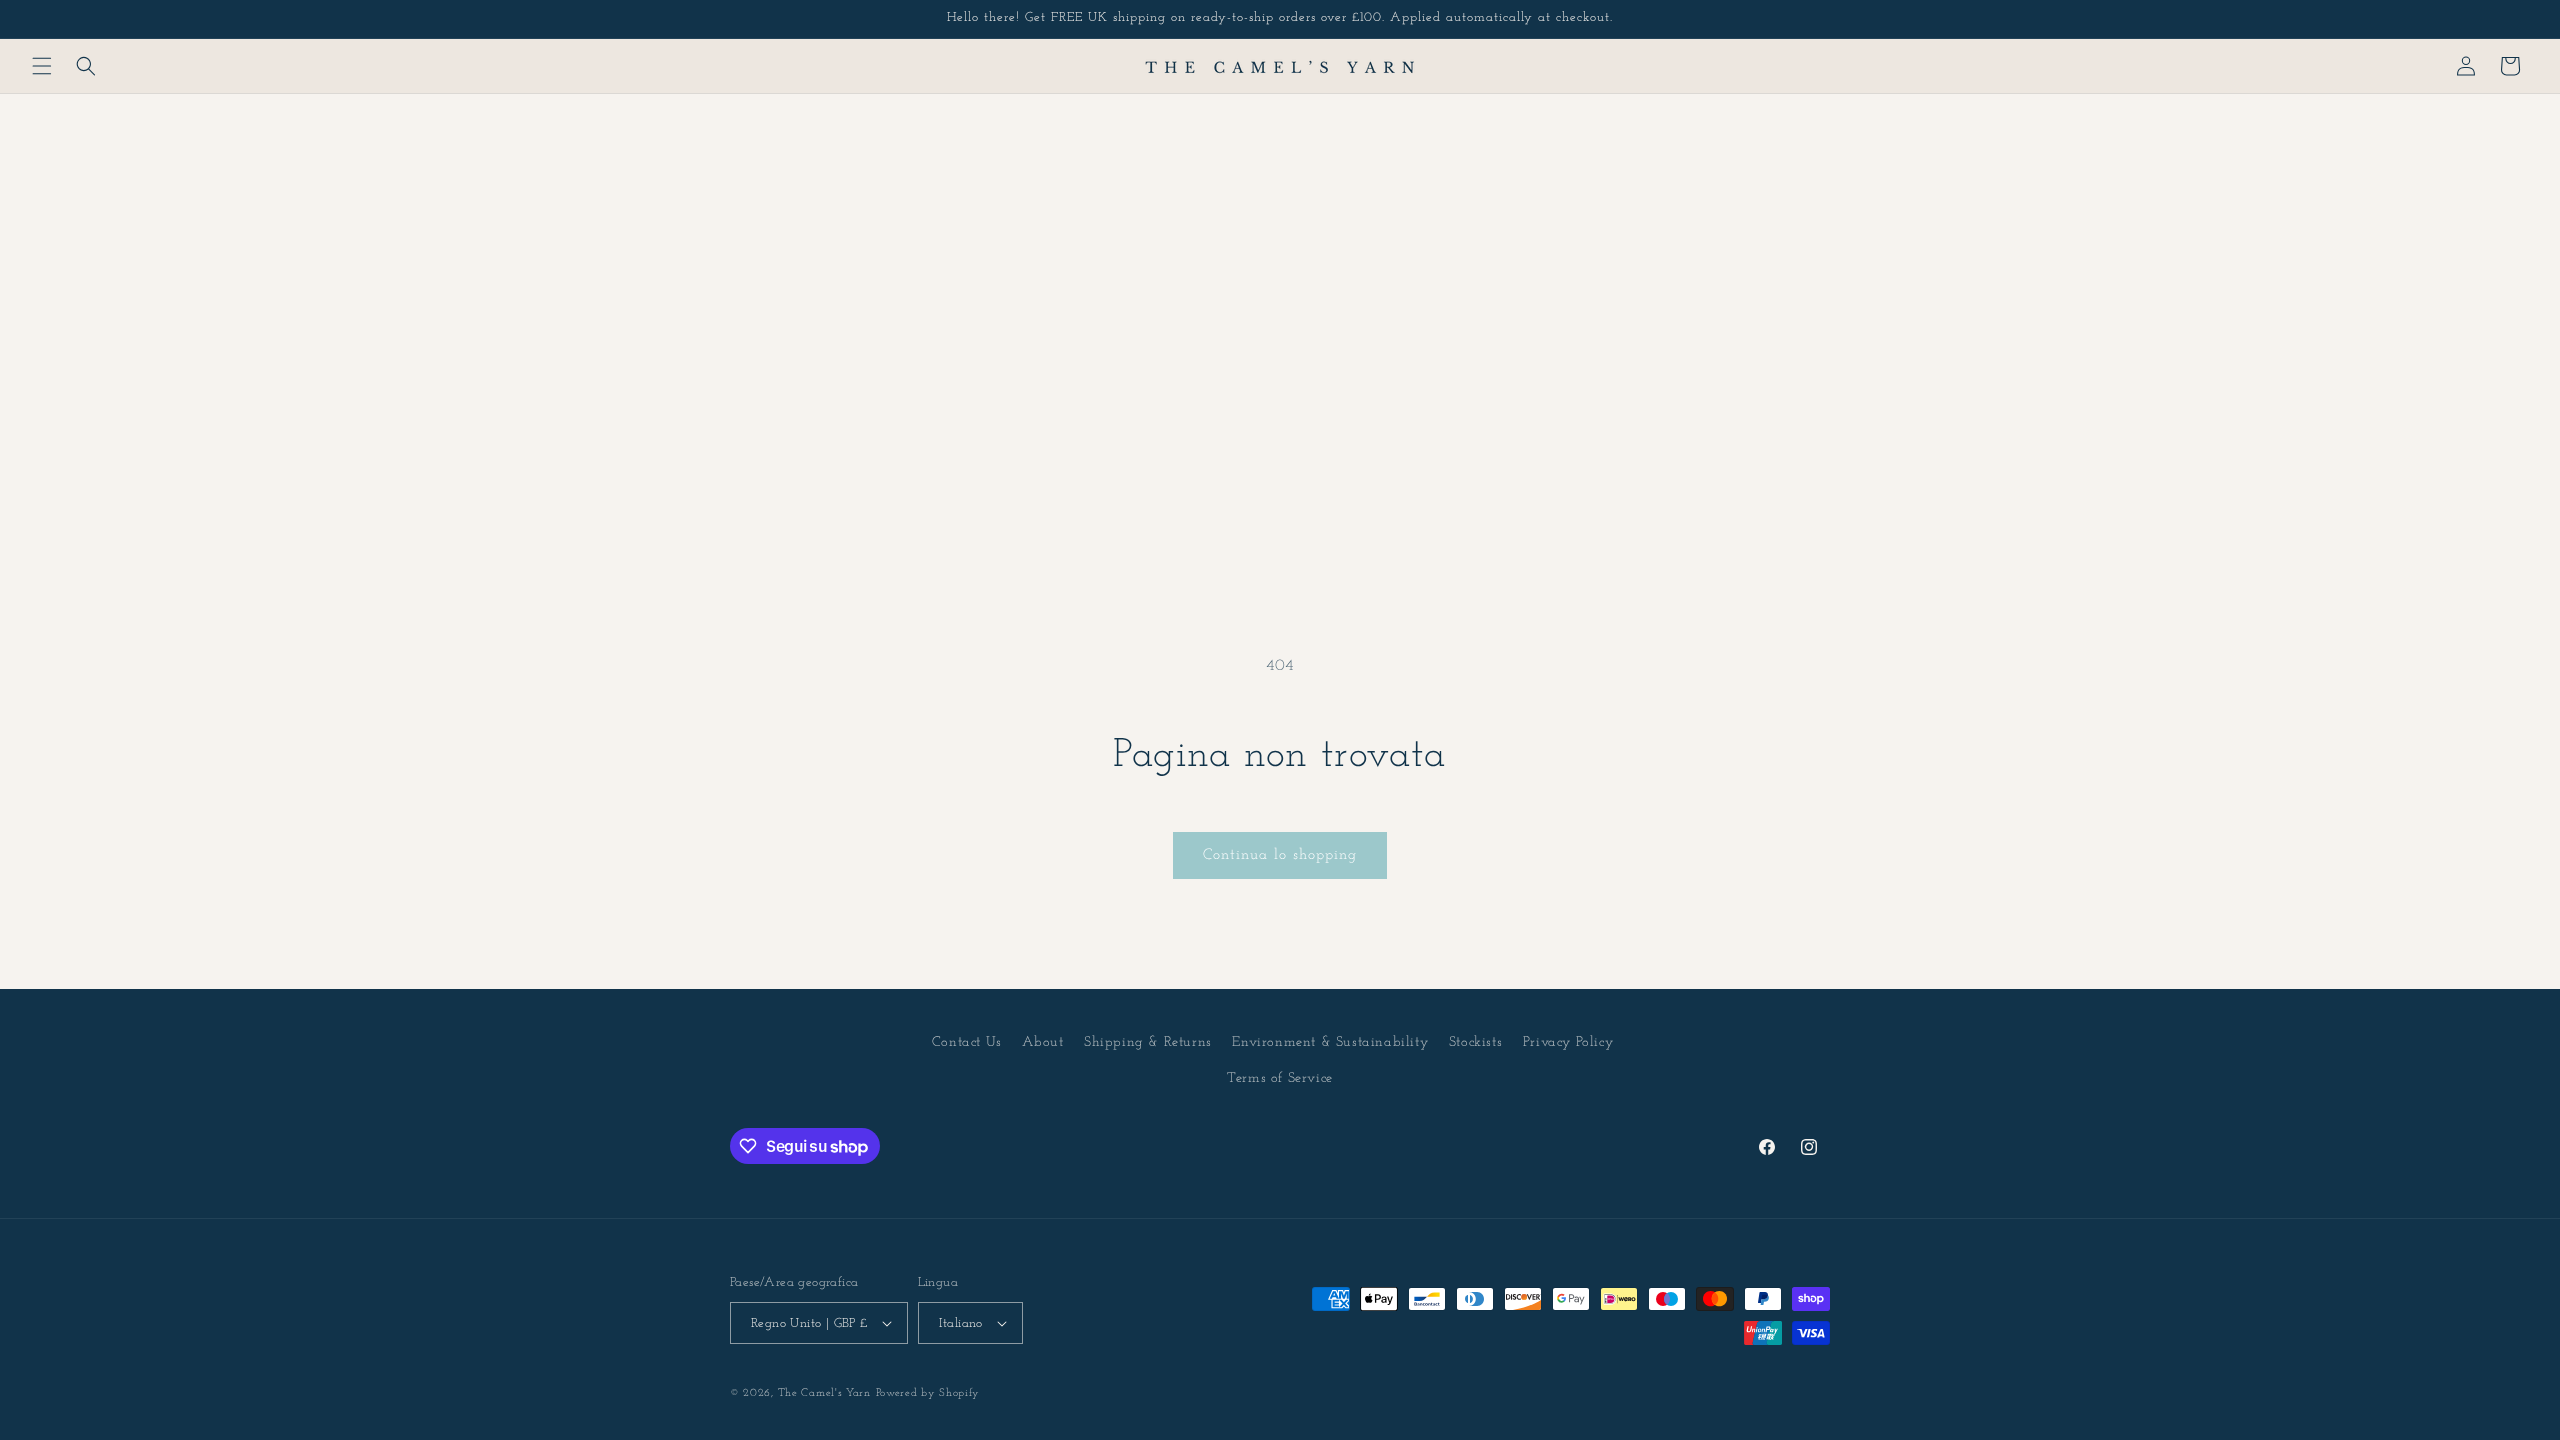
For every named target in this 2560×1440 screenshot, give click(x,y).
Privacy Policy (1568, 1042)
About (1042, 1042)
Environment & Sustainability (1330, 1042)
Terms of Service (1280, 1078)
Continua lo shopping (1280, 855)
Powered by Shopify (928, 1393)
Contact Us (967, 1042)
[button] (42, 66)
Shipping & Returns (1148, 1042)
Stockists (1475, 1042)
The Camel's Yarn (824, 1393)
